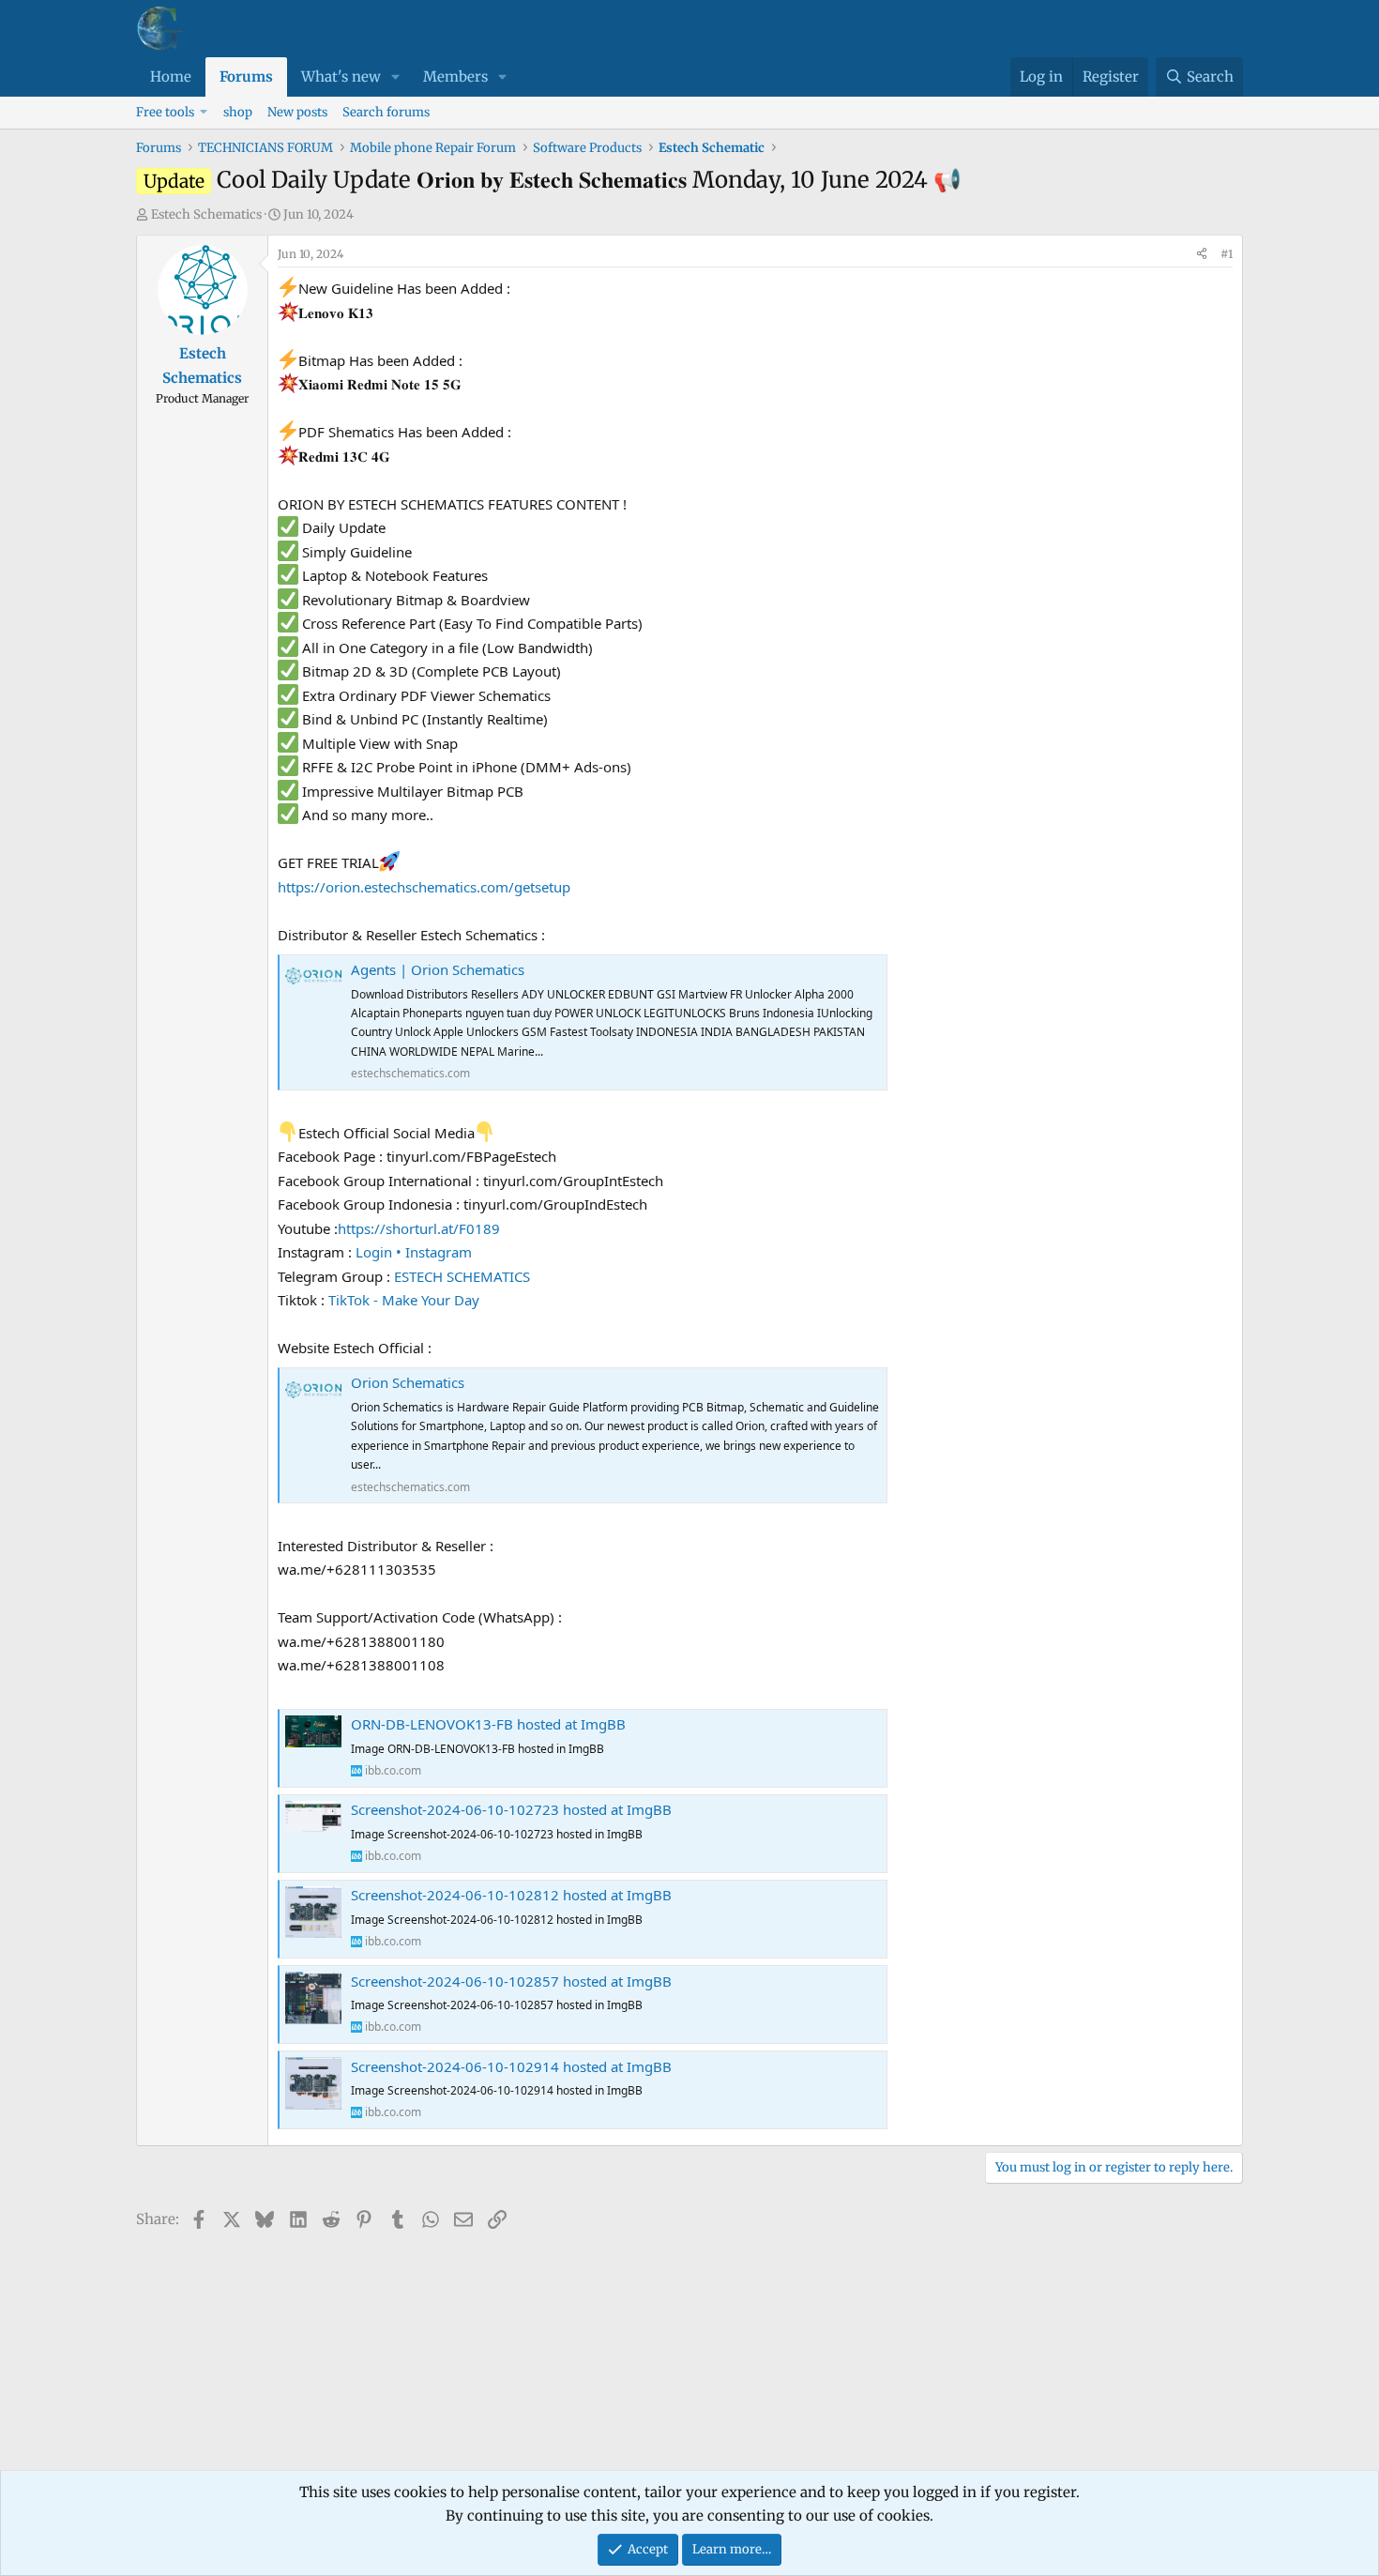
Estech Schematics (206, 214)
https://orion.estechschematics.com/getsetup (424, 887)
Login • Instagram (414, 1252)
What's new (341, 76)
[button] (396, 77)
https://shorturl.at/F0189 (419, 1228)
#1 (1227, 254)
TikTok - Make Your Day (404, 1300)
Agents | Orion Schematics (438, 969)
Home (171, 76)
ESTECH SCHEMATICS (462, 1276)
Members (455, 76)
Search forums (386, 112)
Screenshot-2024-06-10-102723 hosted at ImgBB (511, 1809)
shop (238, 112)
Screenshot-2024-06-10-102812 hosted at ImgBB (511, 1895)
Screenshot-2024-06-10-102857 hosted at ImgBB (511, 1981)
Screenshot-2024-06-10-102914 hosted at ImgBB (511, 2066)
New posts (297, 112)
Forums (246, 76)
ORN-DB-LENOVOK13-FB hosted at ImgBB (488, 1724)
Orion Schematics (408, 1382)
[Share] (1202, 254)
